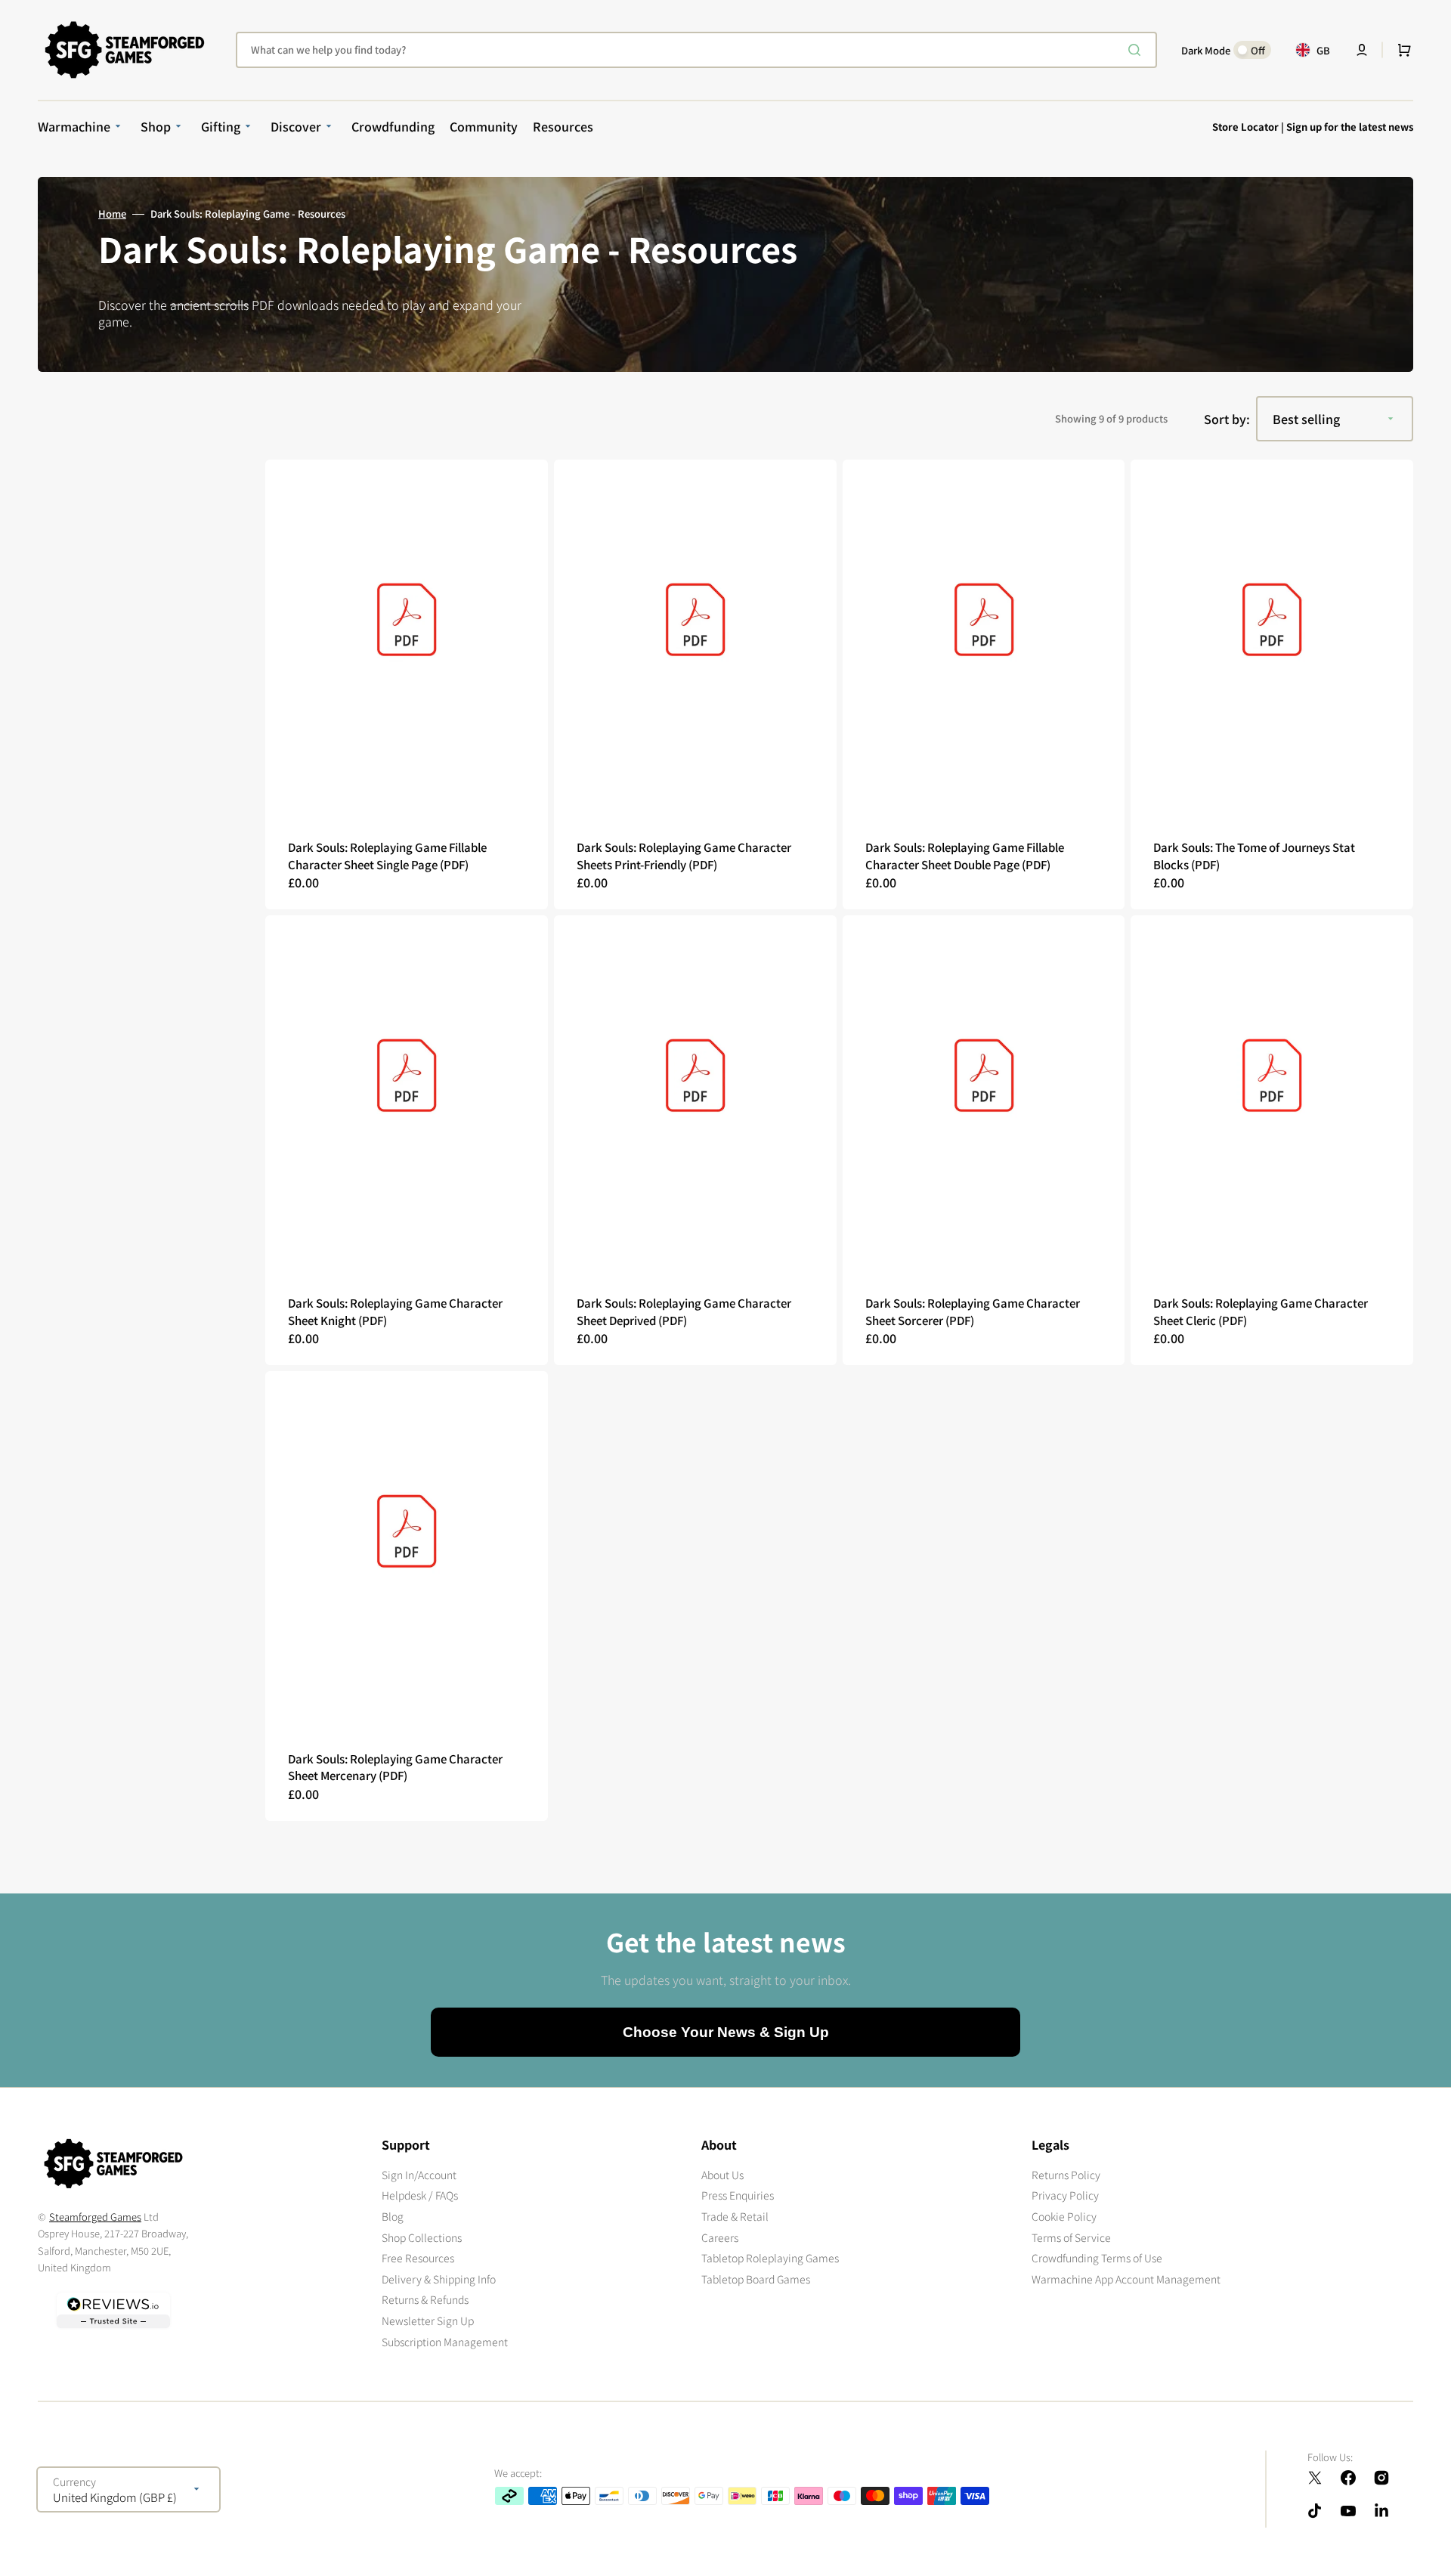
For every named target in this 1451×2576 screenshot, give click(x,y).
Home (112, 214)
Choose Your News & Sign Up (726, 2032)
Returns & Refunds (425, 2299)
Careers (720, 2237)
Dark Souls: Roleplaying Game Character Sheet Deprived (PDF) (684, 1311)
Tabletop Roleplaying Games (770, 2258)
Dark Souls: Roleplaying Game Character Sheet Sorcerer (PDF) (973, 1311)
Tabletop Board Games (756, 2279)
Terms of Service (1071, 2237)
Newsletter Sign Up (428, 2321)
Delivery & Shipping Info (439, 2279)
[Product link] (407, 684)
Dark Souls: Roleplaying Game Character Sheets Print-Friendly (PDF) (684, 856)
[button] (1362, 50)
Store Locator (1245, 127)
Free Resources (418, 2258)
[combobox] (696, 50)
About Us (722, 2175)
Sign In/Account (419, 2175)
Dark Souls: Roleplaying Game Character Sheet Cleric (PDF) (1261, 1311)
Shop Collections (422, 2237)
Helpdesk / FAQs (420, 2195)
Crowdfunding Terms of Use (1097, 2258)
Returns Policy (1066, 2175)
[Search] (1137, 50)
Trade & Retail (735, 2216)
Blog (393, 2216)
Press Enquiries (738, 2195)
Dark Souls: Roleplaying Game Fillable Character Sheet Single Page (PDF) (387, 856)
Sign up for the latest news (1350, 127)
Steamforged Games (95, 2217)
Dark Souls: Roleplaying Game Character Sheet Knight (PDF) (395, 1311)
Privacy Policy (1065, 2195)
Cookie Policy (1064, 2216)
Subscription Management (445, 2342)
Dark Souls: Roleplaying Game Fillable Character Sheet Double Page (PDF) (965, 856)
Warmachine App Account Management (1126, 2279)
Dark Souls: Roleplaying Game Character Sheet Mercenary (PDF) (395, 1767)
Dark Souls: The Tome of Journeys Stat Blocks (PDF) (1254, 856)
